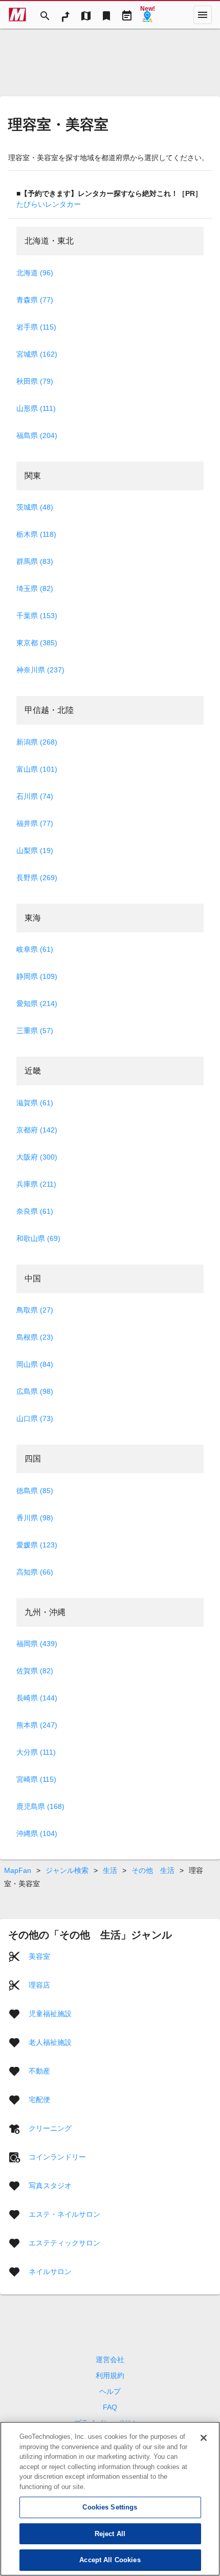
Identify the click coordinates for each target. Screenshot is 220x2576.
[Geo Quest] (147, 15)
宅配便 (39, 2100)
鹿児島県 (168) (40, 1806)
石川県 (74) (35, 796)
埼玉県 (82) (35, 588)
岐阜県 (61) (35, 949)
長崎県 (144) (37, 1698)
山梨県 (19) (35, 850)
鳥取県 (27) (35, 1310)
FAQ (110, 2407)
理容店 (39, 1985)
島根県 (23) (35, 1337)
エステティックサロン (64, 2243)
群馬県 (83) (35, 561)
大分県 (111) (36, 1752)
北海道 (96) (35, 273)
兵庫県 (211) (36, 1184)
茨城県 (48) (35, 507)
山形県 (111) (36, 408)
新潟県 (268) (37, 742)
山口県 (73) (35, 1418)
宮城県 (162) (37, 354)
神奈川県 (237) (40, 670)
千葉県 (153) (37, 616)
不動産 (39, 2071)
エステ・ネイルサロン (64, 2214)
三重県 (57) (35, 1031)
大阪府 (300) (37, 1157)
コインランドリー (57, 2157)
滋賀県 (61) (35, 1103)
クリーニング (50, 2128)
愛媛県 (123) (37, 1545)
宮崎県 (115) (36, 1779)
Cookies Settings (110, 2507)
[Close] (204, 2438)
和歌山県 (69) (38, 1238)
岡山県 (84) (35, 1364)
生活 (110, 1870)
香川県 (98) (35, 1518)
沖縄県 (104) (37, 1833)
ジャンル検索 (67, 1870)
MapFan (18, 1870)
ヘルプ (110, 2391)
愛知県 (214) (37, 1003)
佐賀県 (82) (35, 1671)
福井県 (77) (35, 823)
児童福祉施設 (50, 2014)
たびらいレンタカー (49, 204)
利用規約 (110, 2375)
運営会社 (110, 2360)
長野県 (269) (37, 878)
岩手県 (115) (36, 327)
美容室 (39, 1956)
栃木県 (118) (36, 534)
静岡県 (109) (37, 976)
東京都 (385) (37, 643)
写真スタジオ (50, 2186)
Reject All (110, 2534)
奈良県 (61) (35, 1211)
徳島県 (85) (35, 1491)
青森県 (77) (35, 300)
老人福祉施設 (50, 2042)
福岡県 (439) (37, 1644)
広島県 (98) (35, 1391)
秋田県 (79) (35, 381)
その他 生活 (153, 1870)
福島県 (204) (37, 435)
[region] (110, 2499)
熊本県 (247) (37, 1725)
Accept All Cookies (110, 2560)
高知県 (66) (35, 1572)
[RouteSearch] (65, 15)
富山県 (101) (37, 769)
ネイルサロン (50, 2272)
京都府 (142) (37, 1130)
